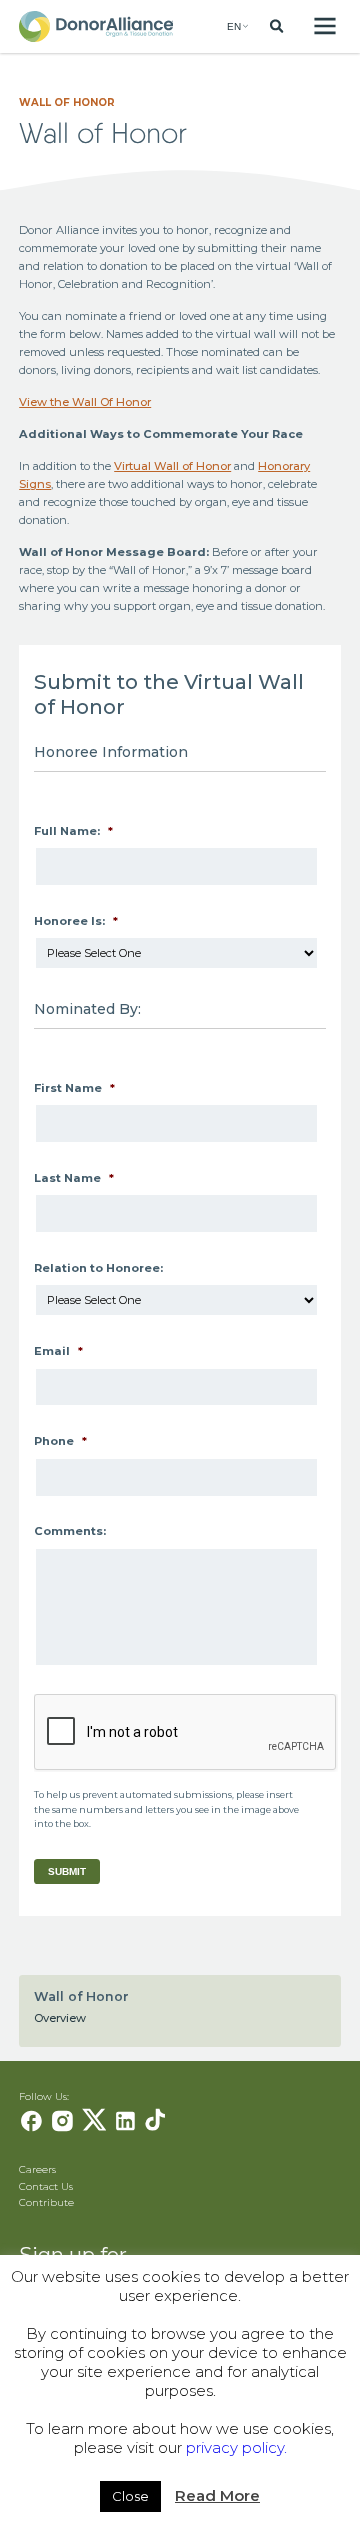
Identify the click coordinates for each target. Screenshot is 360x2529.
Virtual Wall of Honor (172, 466)
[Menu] (324, 26)
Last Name (74, 1178)
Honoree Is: (76, 921)
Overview (60, 2018)
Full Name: (73, 831)
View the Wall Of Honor (85, 402)
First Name (74, 1088)
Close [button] (130, 2496)
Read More (217, 2495)
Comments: (70, 1531)
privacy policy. (236, 2447)
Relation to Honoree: (98, 1268)
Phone (60, 1441)
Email (58, 1351)
